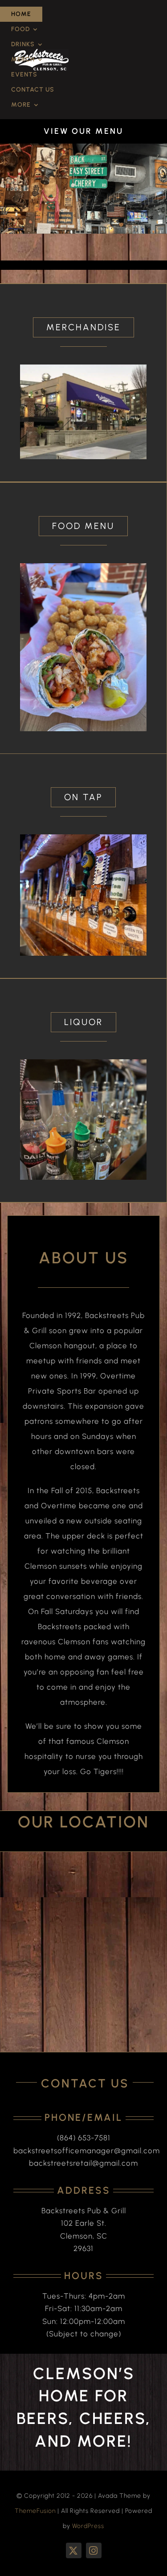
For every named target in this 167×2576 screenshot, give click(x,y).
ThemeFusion (35, 2511)
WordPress (88, 2526)
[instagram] (94, 2550)
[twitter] (74, 2550)
